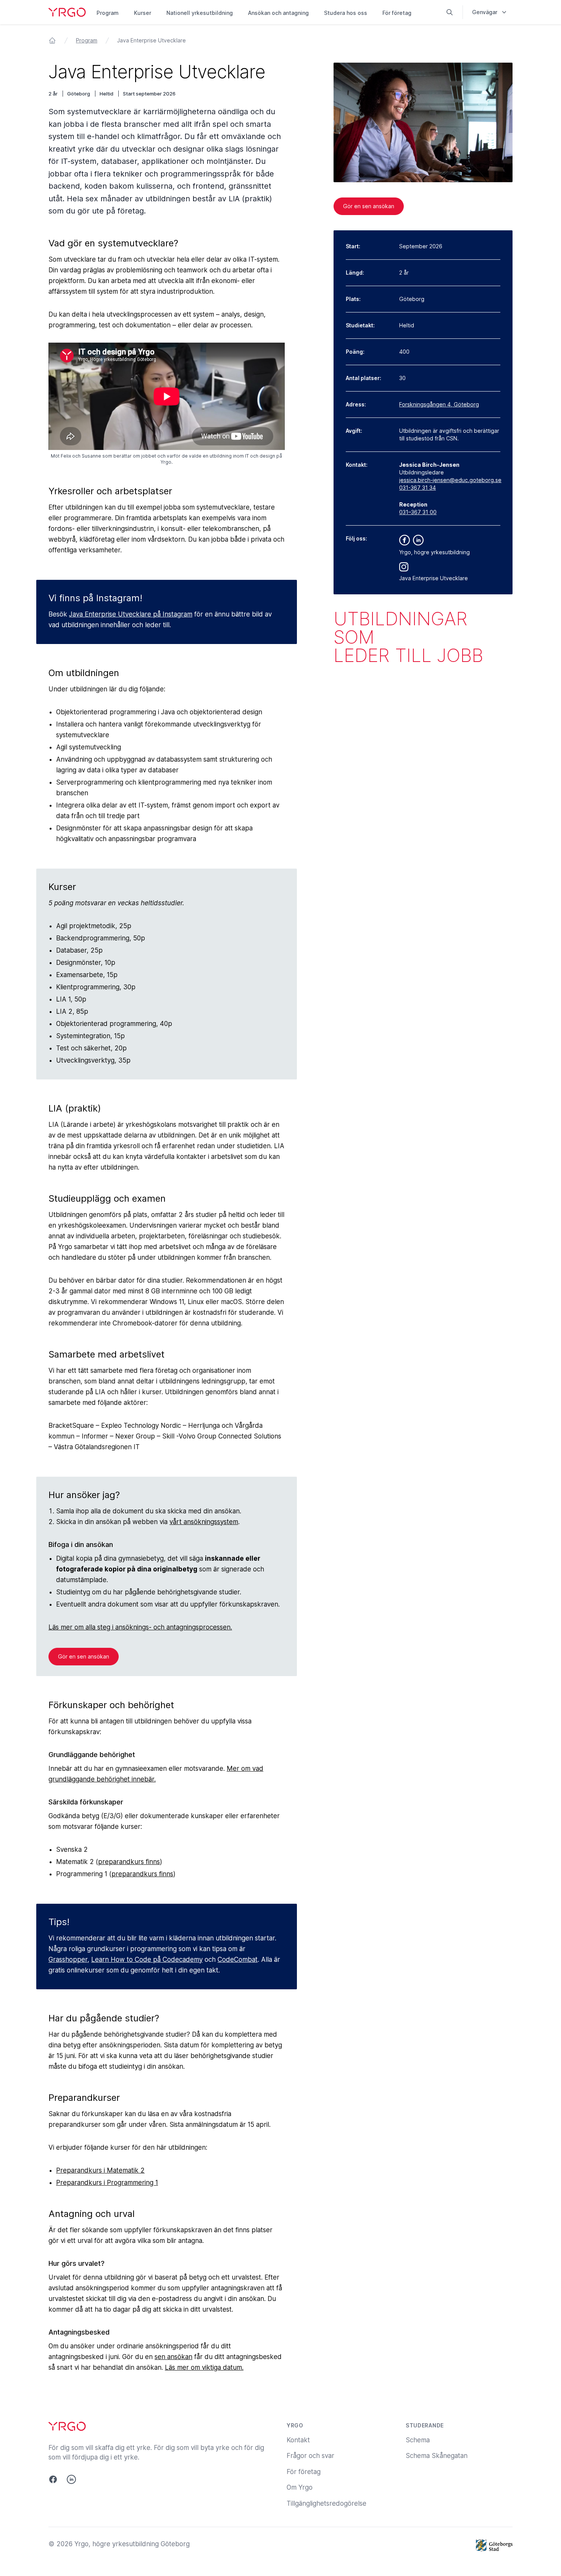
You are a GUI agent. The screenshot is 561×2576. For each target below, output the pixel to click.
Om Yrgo (300, 2487)
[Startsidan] (52, 40)
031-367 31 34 (418, 488)
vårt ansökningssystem (204, 1522)
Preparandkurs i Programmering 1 (107, 2183)
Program (108, 13)
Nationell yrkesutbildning (200, 13)
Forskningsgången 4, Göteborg (439, 404)
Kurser (143, 13)
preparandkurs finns (129, 1862)
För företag (397, 13)
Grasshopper (68, 1960)
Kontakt (298, 2440)
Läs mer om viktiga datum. (204, 2367)
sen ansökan (173, 2357)
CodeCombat (238, 1960)
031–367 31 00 (418, 512)
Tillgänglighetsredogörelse (326, 2503)
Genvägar (485, 12)
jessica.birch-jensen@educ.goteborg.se (450, 480)
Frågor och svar (310, 2456)
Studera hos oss (346, 13)
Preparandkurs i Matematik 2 (100, 2170)
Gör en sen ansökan (84, 1656)
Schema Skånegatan (437, 2456)
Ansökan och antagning (278, 13)
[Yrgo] (67, 12)
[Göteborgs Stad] (494, 2545)
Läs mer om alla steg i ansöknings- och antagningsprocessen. (140, 1627)
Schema (418, 2440)
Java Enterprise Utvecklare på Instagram (131, 614)
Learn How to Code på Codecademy (147, 1960)
